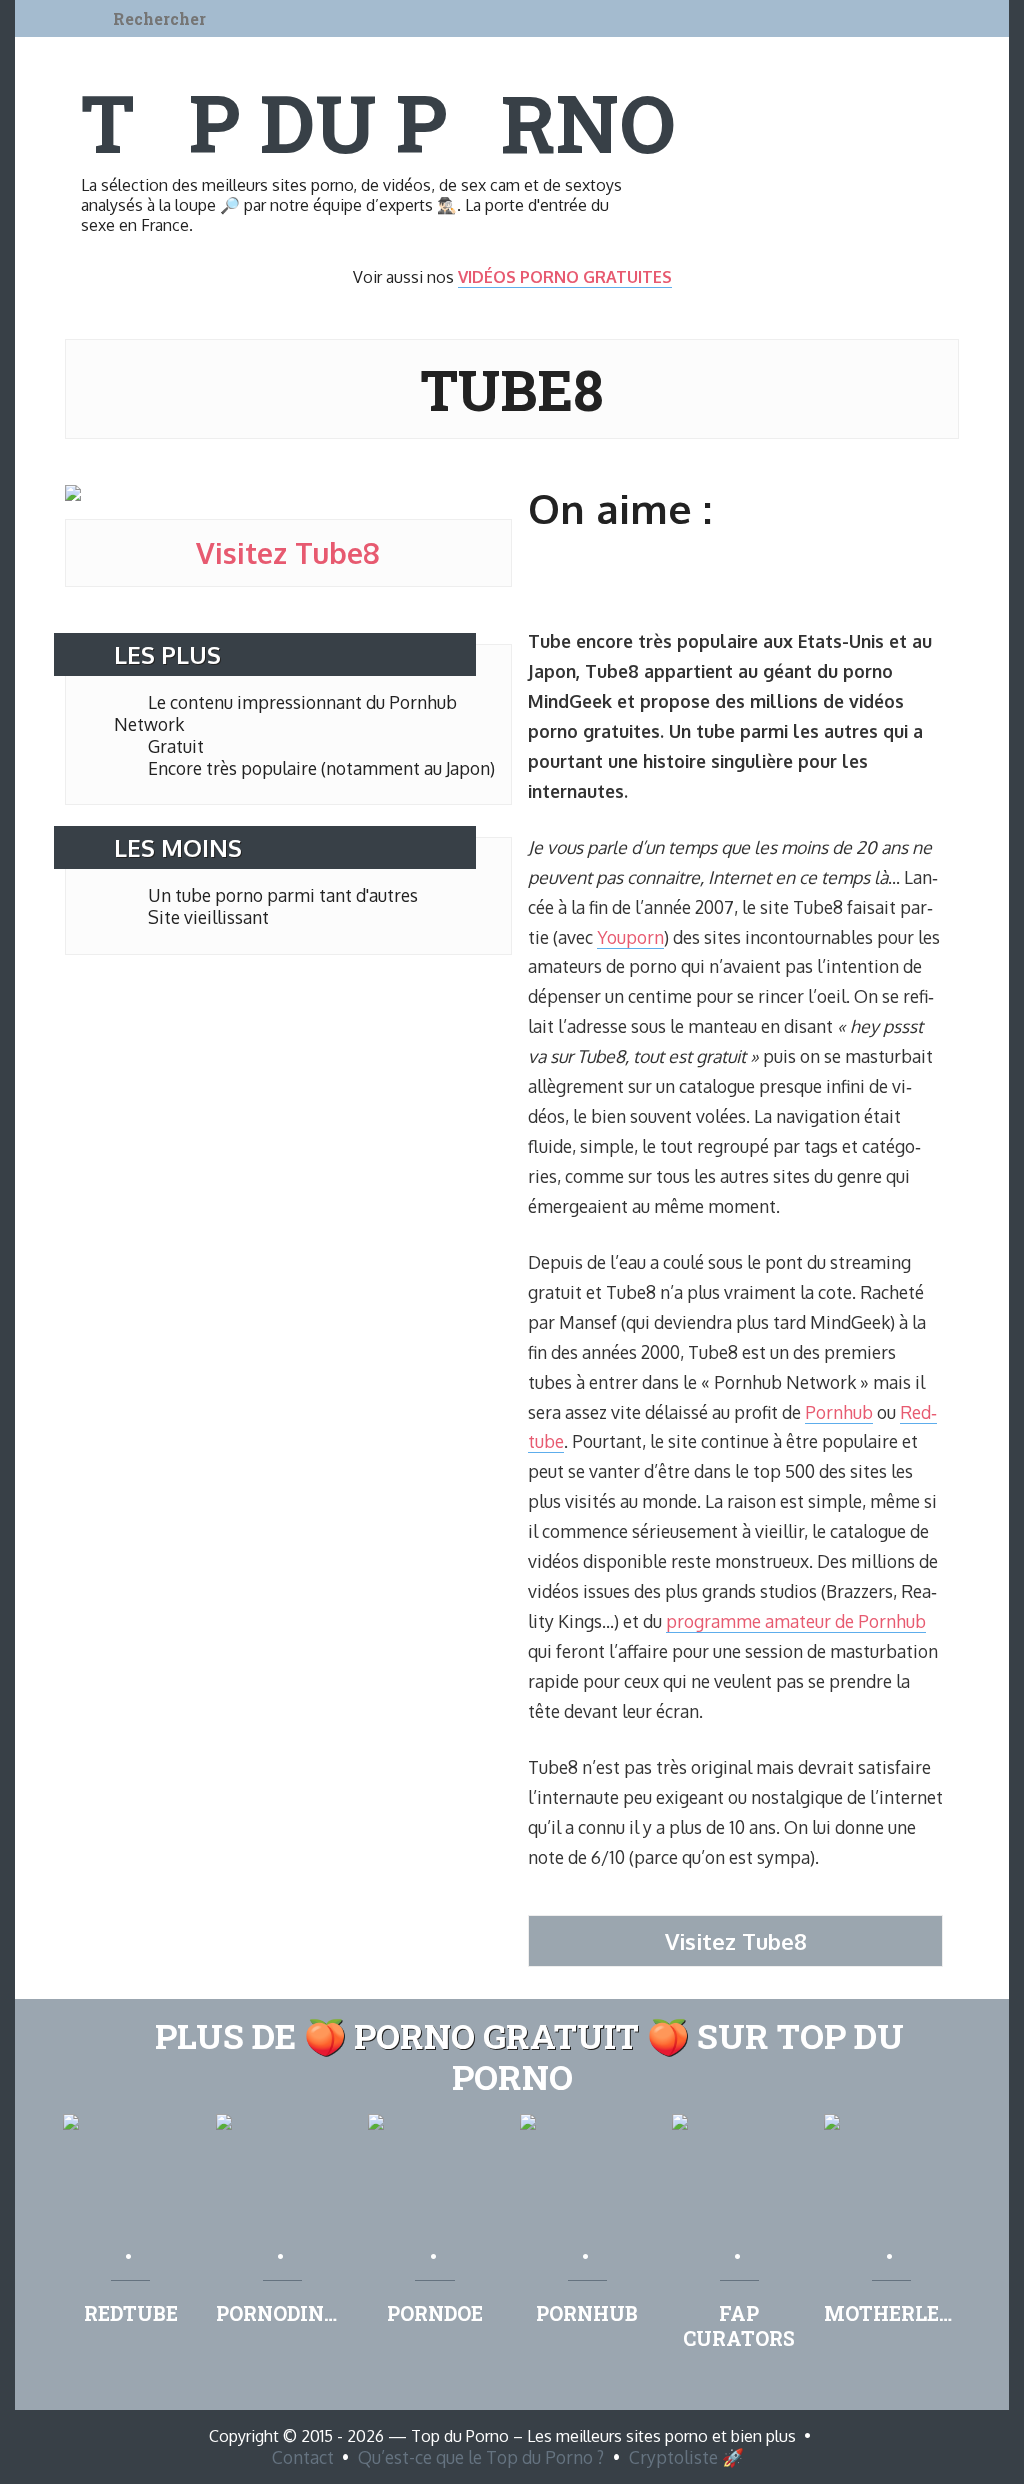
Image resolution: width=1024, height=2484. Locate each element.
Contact (303, 2457)
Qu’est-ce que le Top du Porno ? (481, 2457)
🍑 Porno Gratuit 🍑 (496, 2035)
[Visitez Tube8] (73, 495)
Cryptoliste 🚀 (686, 2457)
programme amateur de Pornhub (796, 1621)
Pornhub (839, 1412)
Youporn (630, 937)
